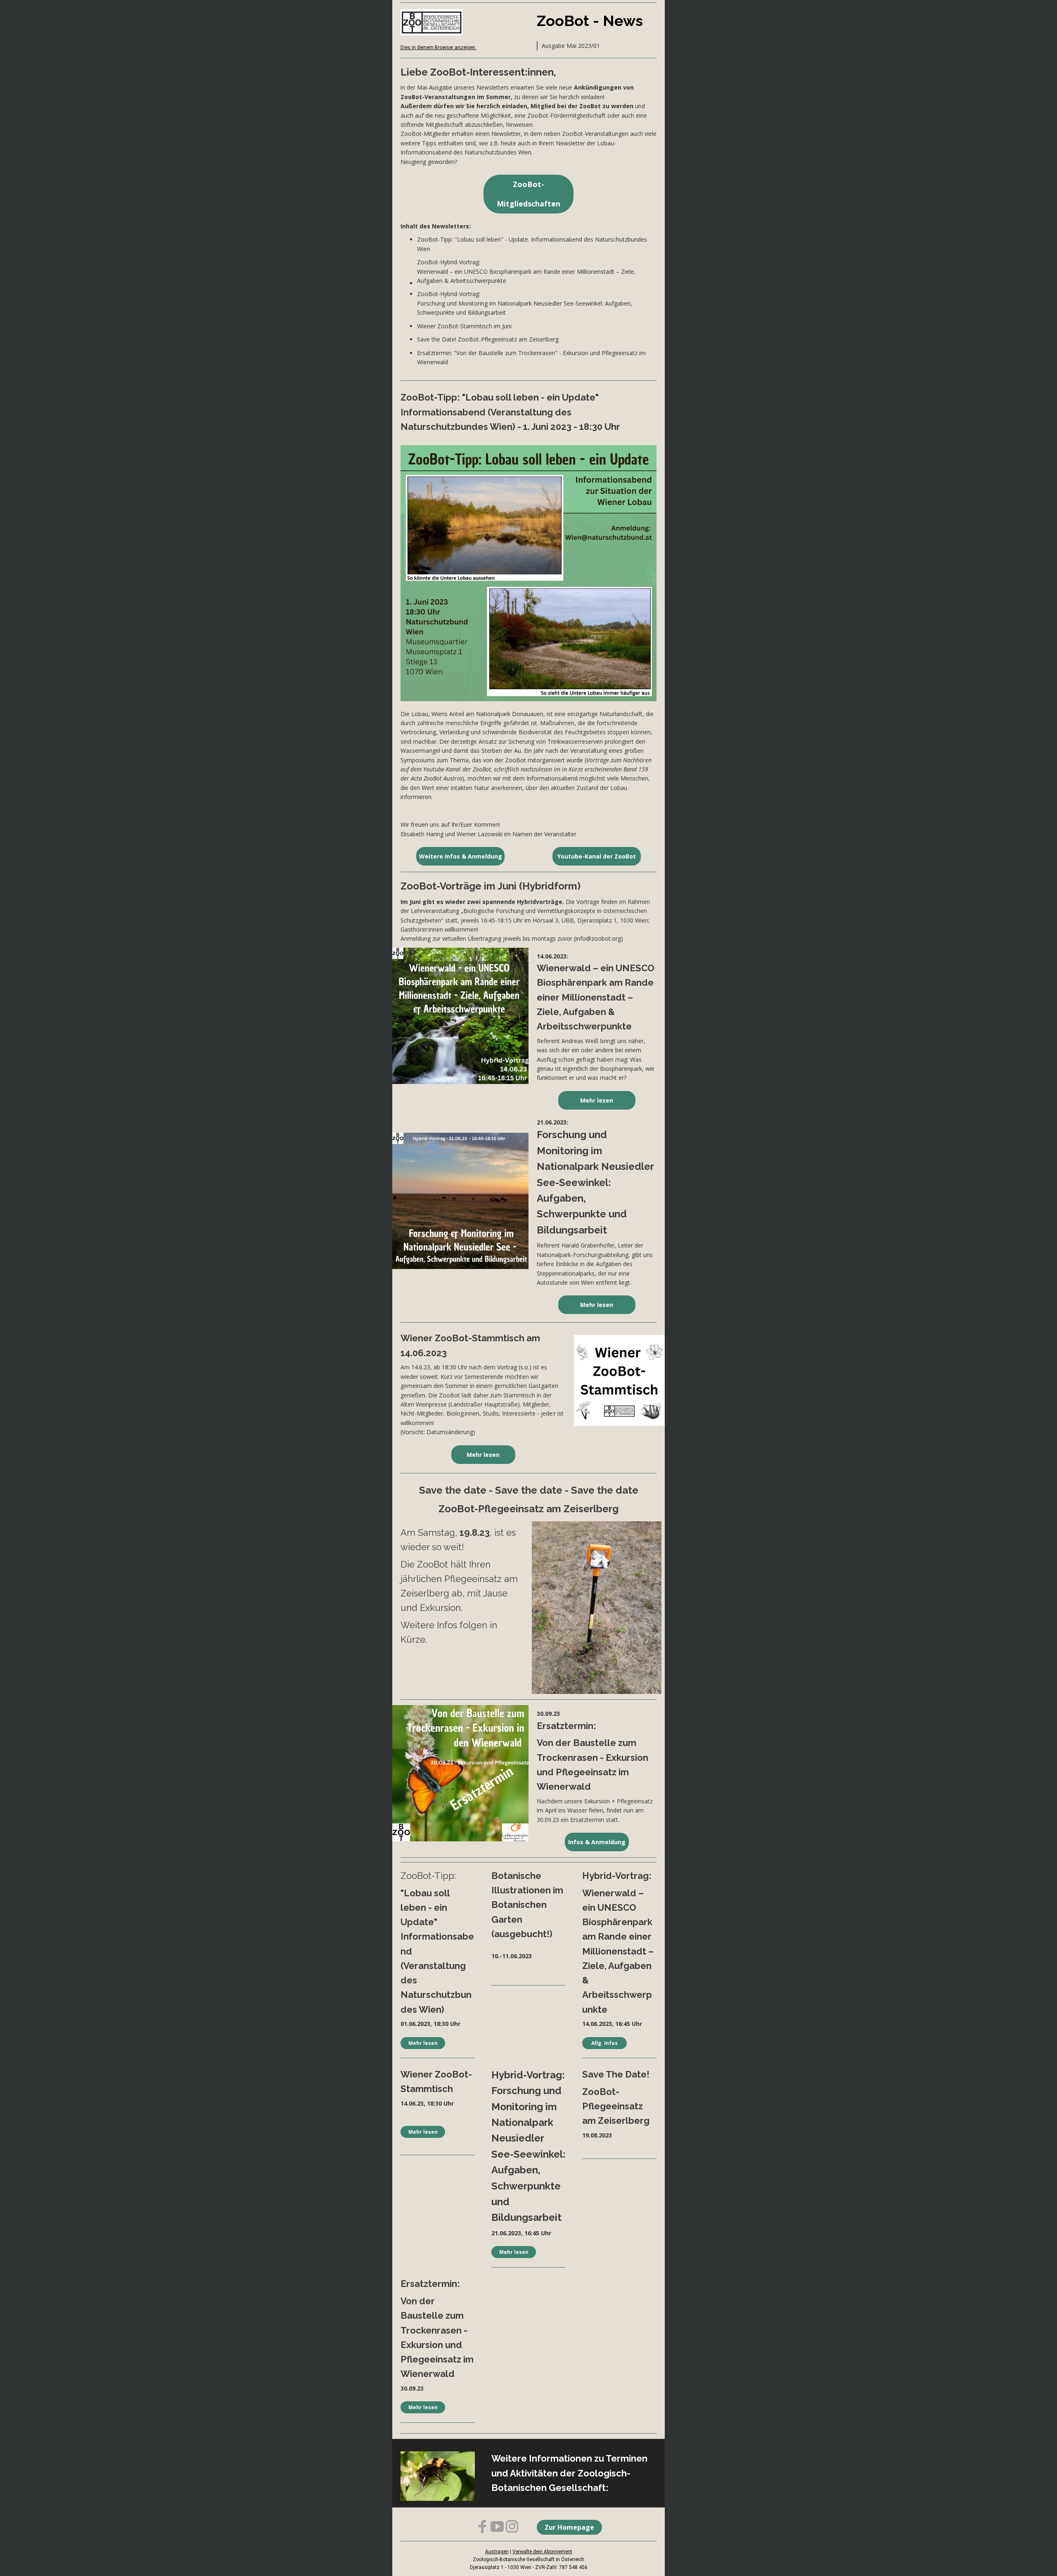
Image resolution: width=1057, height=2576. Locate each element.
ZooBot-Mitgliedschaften (528, 194)
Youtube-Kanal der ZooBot (597, 856)
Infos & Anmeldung (597, 1842)
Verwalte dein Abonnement (542, 2552)
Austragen (497, 2552)
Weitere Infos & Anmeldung (461, 856)
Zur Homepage (569, 2527)
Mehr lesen (597, 1100)
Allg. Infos (604, 2043)
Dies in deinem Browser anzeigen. (438, 47)
